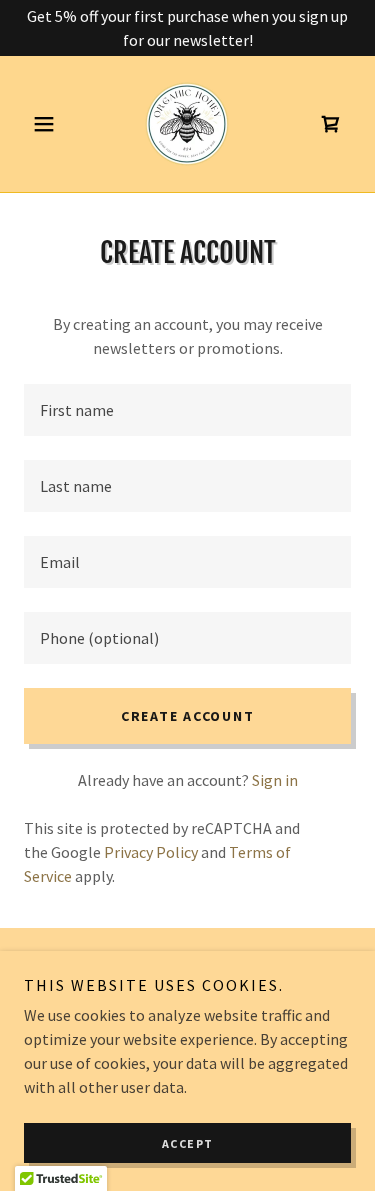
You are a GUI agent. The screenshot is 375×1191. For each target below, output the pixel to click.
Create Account (188, 716)
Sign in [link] (275, 780)
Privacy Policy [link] (151, 852)
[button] (48, 124)
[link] (187, 124)
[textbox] (187, 410)
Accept (188, 1143)
